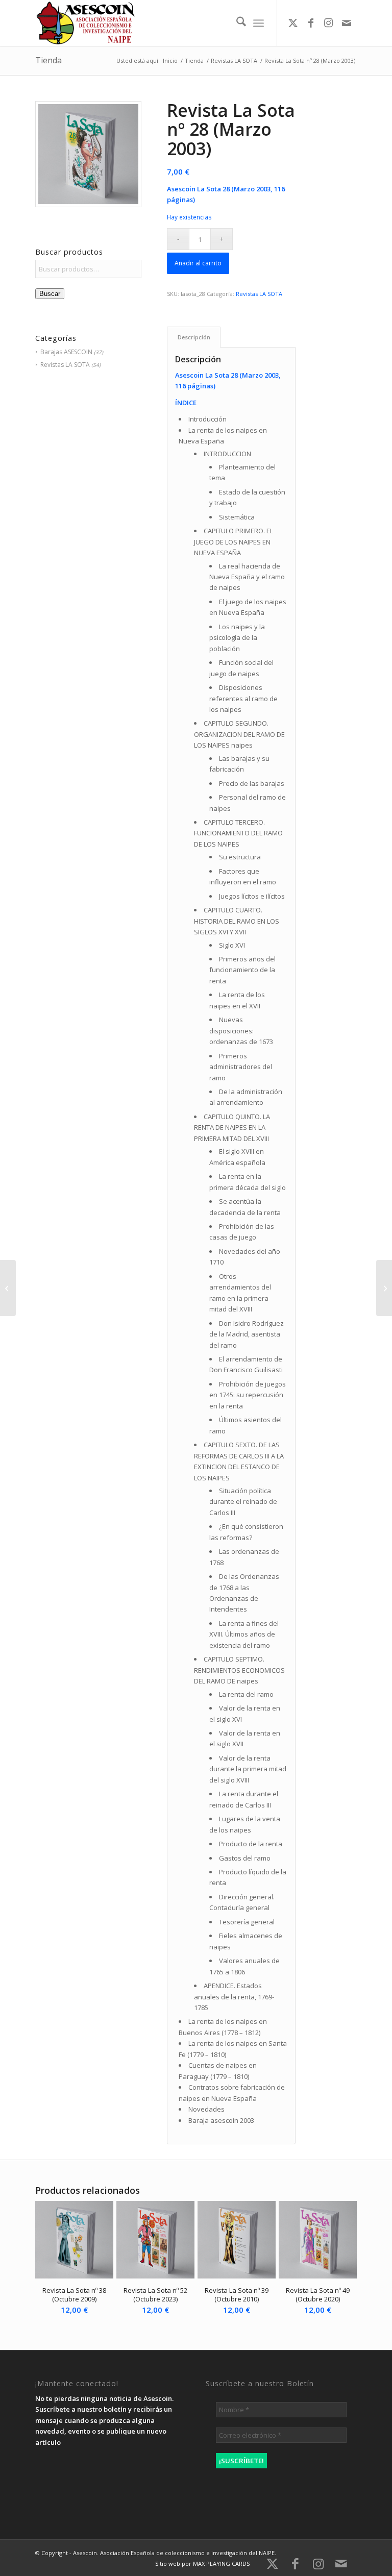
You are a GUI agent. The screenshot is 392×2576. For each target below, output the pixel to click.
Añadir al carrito (198, 263)
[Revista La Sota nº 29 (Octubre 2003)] (8, 1288)
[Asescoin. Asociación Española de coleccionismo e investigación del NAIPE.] (85, 23)
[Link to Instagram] (329, 23)
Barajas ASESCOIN (66, 352)
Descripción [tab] (194, 337)
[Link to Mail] (347, 23)
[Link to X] (293, 23)
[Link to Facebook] (311, 23)
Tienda (48, 60)
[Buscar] (236, 23)
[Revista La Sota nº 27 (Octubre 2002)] (384, 1288)
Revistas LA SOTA (65, 365)
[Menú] (259, 23)
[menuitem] (236, 23)
